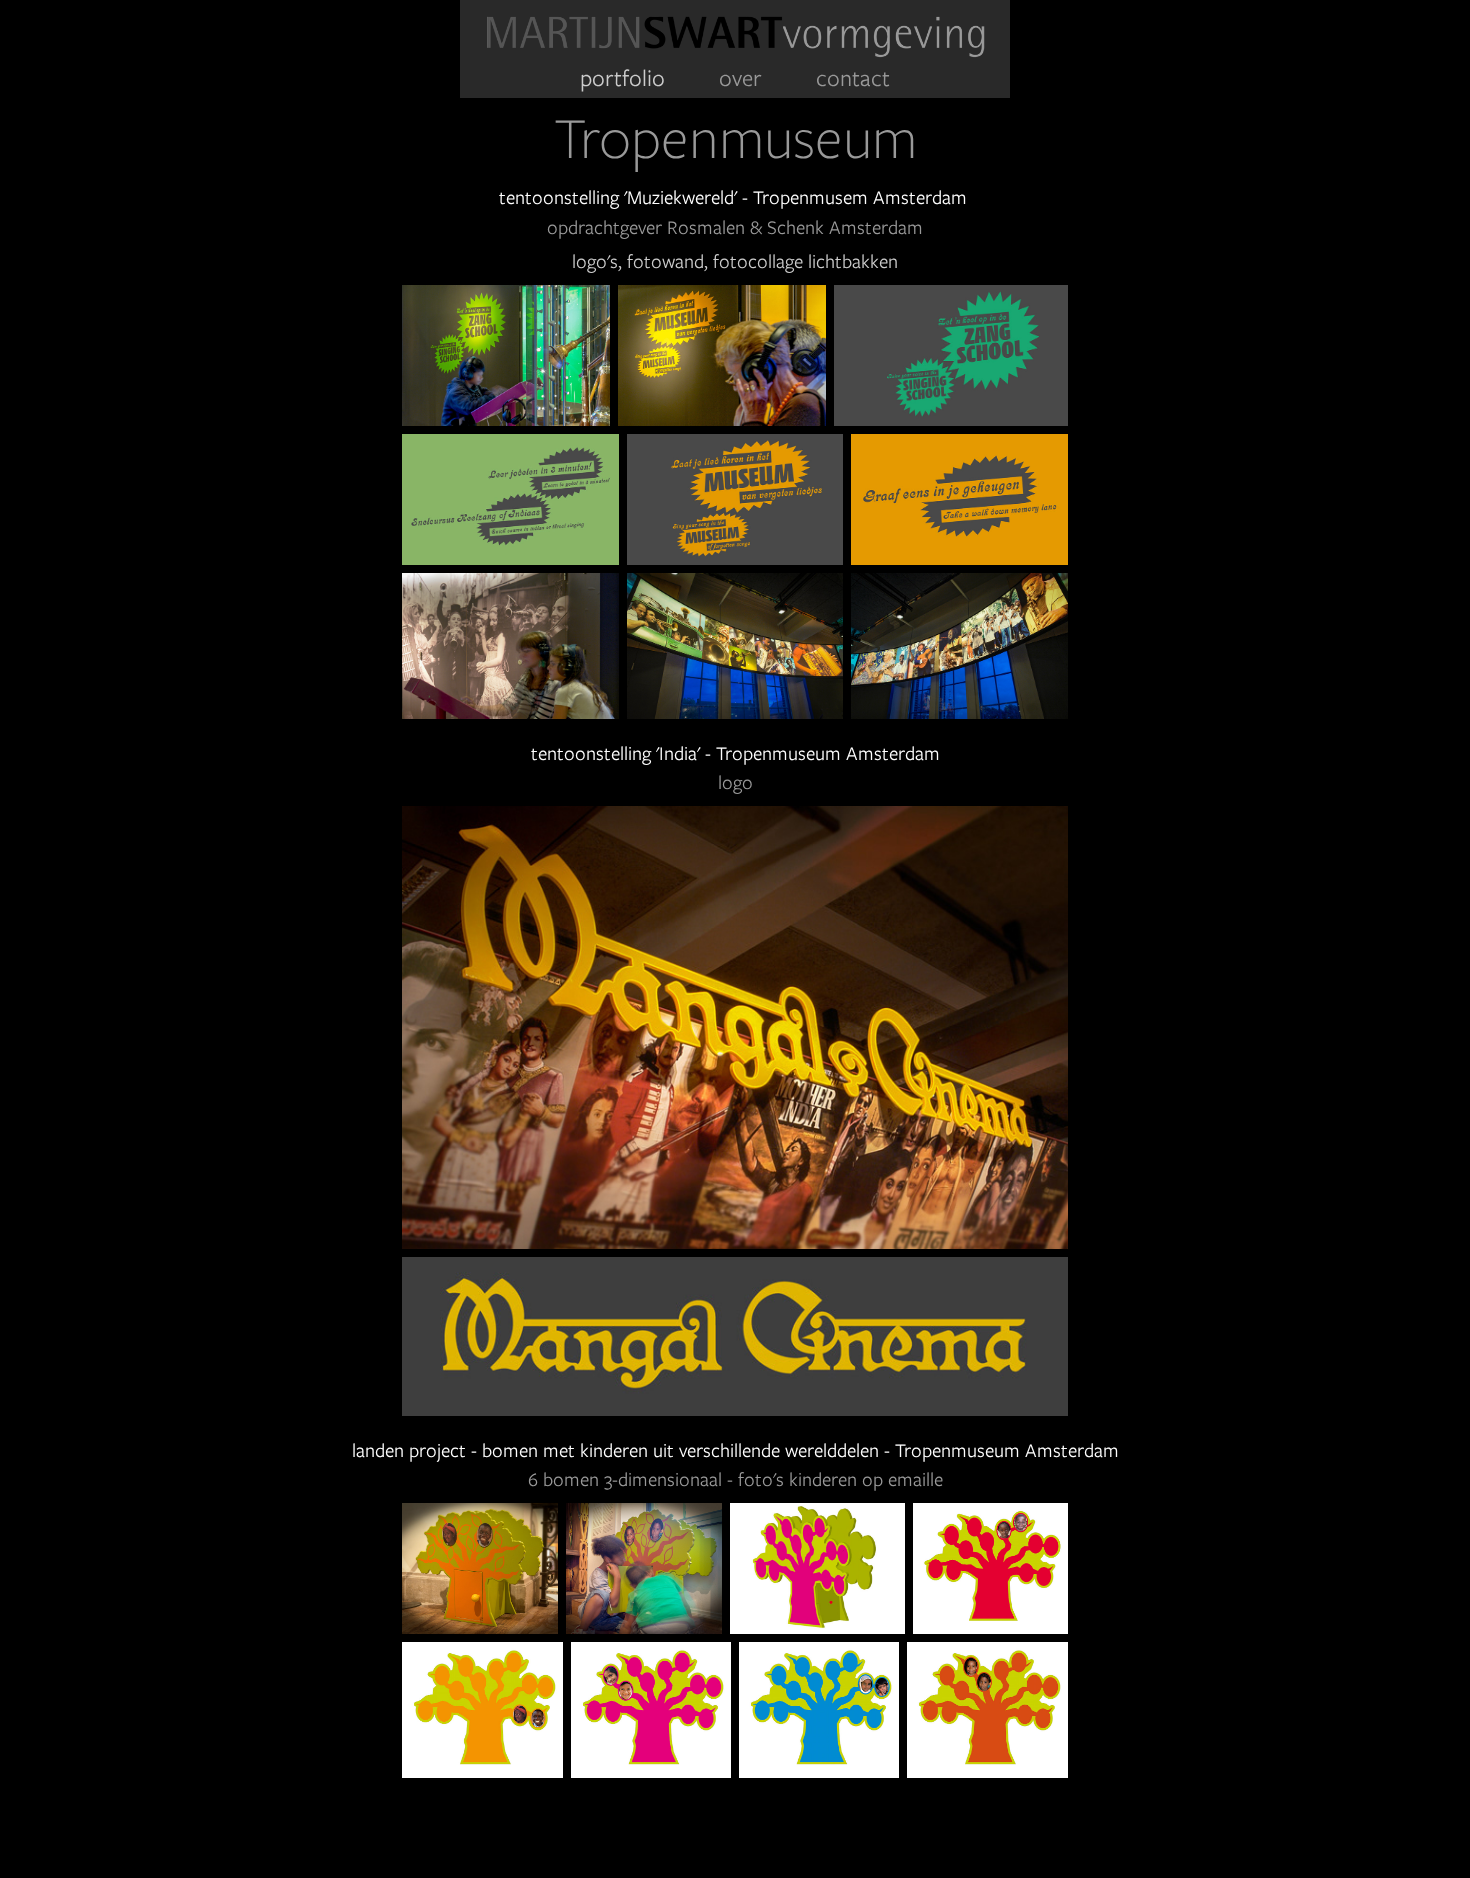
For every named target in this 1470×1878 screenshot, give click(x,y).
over (740, 77)
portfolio (622, 77)
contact (853, 77)
